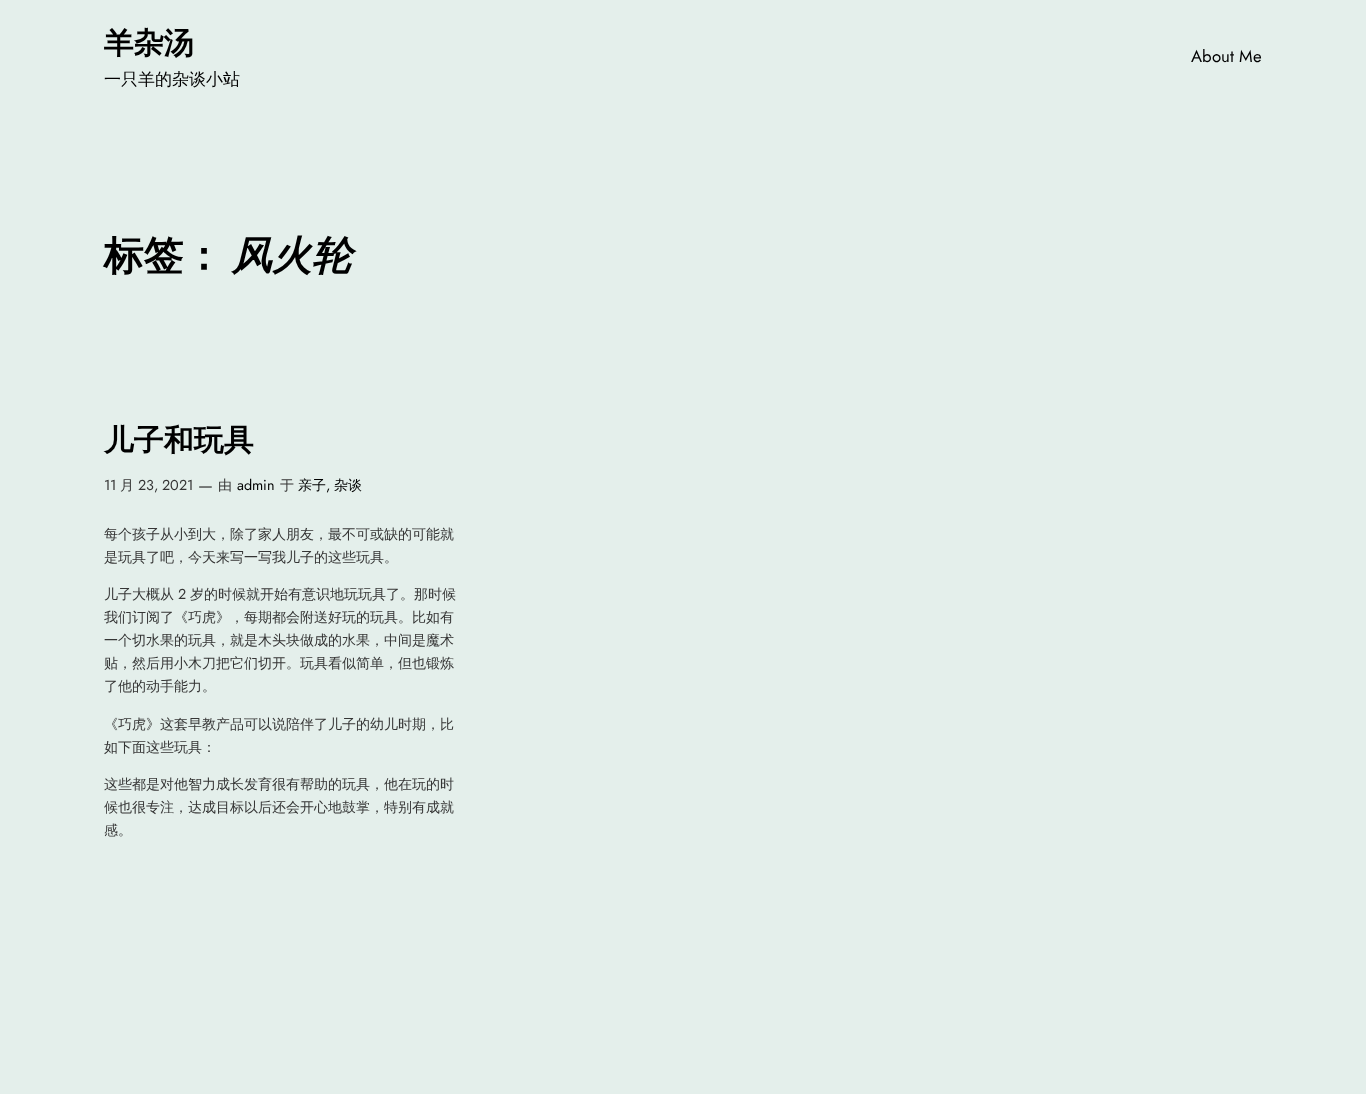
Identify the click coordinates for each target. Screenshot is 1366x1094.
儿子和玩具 (179, 439)
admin (256, 485)
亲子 (312, 485)
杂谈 (348, 485)
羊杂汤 (149, 42)
